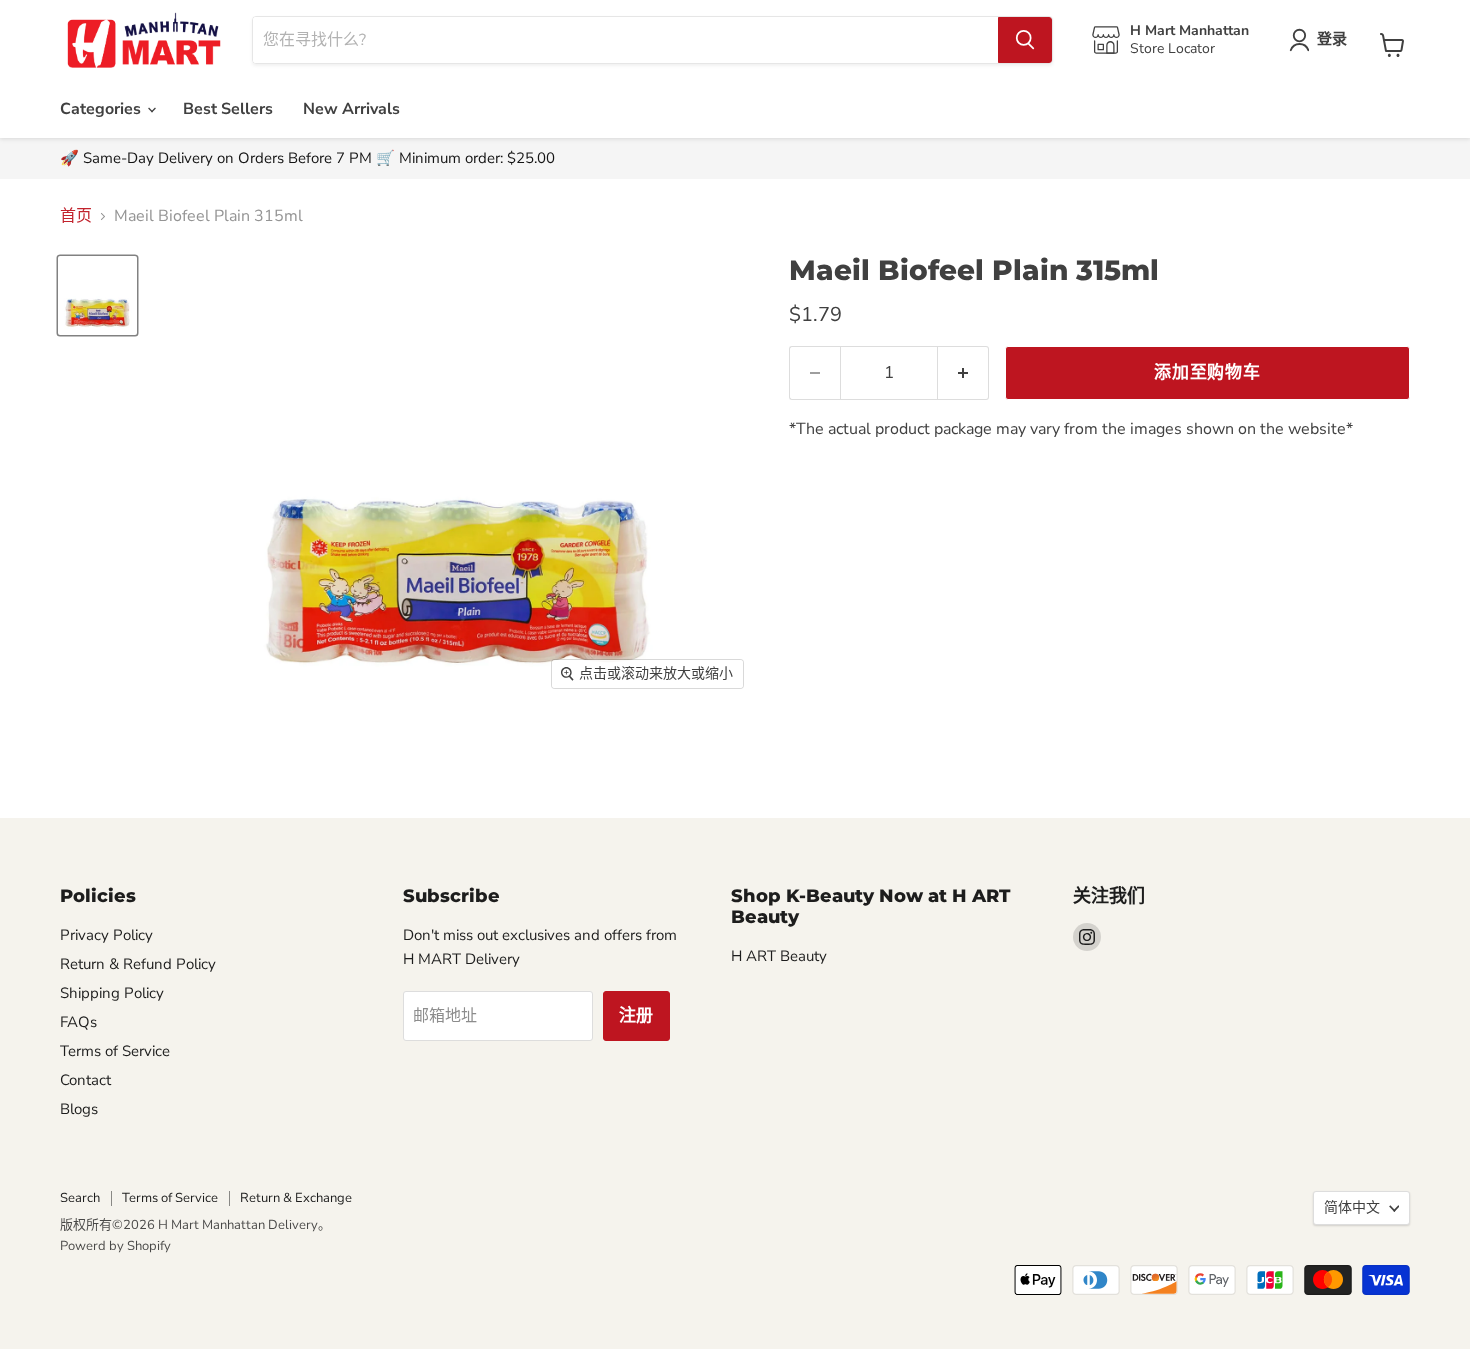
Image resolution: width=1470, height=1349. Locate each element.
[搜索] (1025, 40)
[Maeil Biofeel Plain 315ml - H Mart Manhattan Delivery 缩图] (97, 295)
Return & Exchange (296, 1198)
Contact (85, 1080)
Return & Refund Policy (138, 964)
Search (80, 1198)
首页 (76, 216)
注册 (637, 1015)
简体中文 (1352, 1207)
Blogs (79, 1109)
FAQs (78, 1022)
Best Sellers (228, 109)
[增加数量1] (963, 373)
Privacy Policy (106, 935)
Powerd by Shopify (115, 1246)
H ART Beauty (779, 956)
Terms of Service (115, 1051)
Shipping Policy (112, 993)
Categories (102, 109)
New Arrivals (351, 109)
